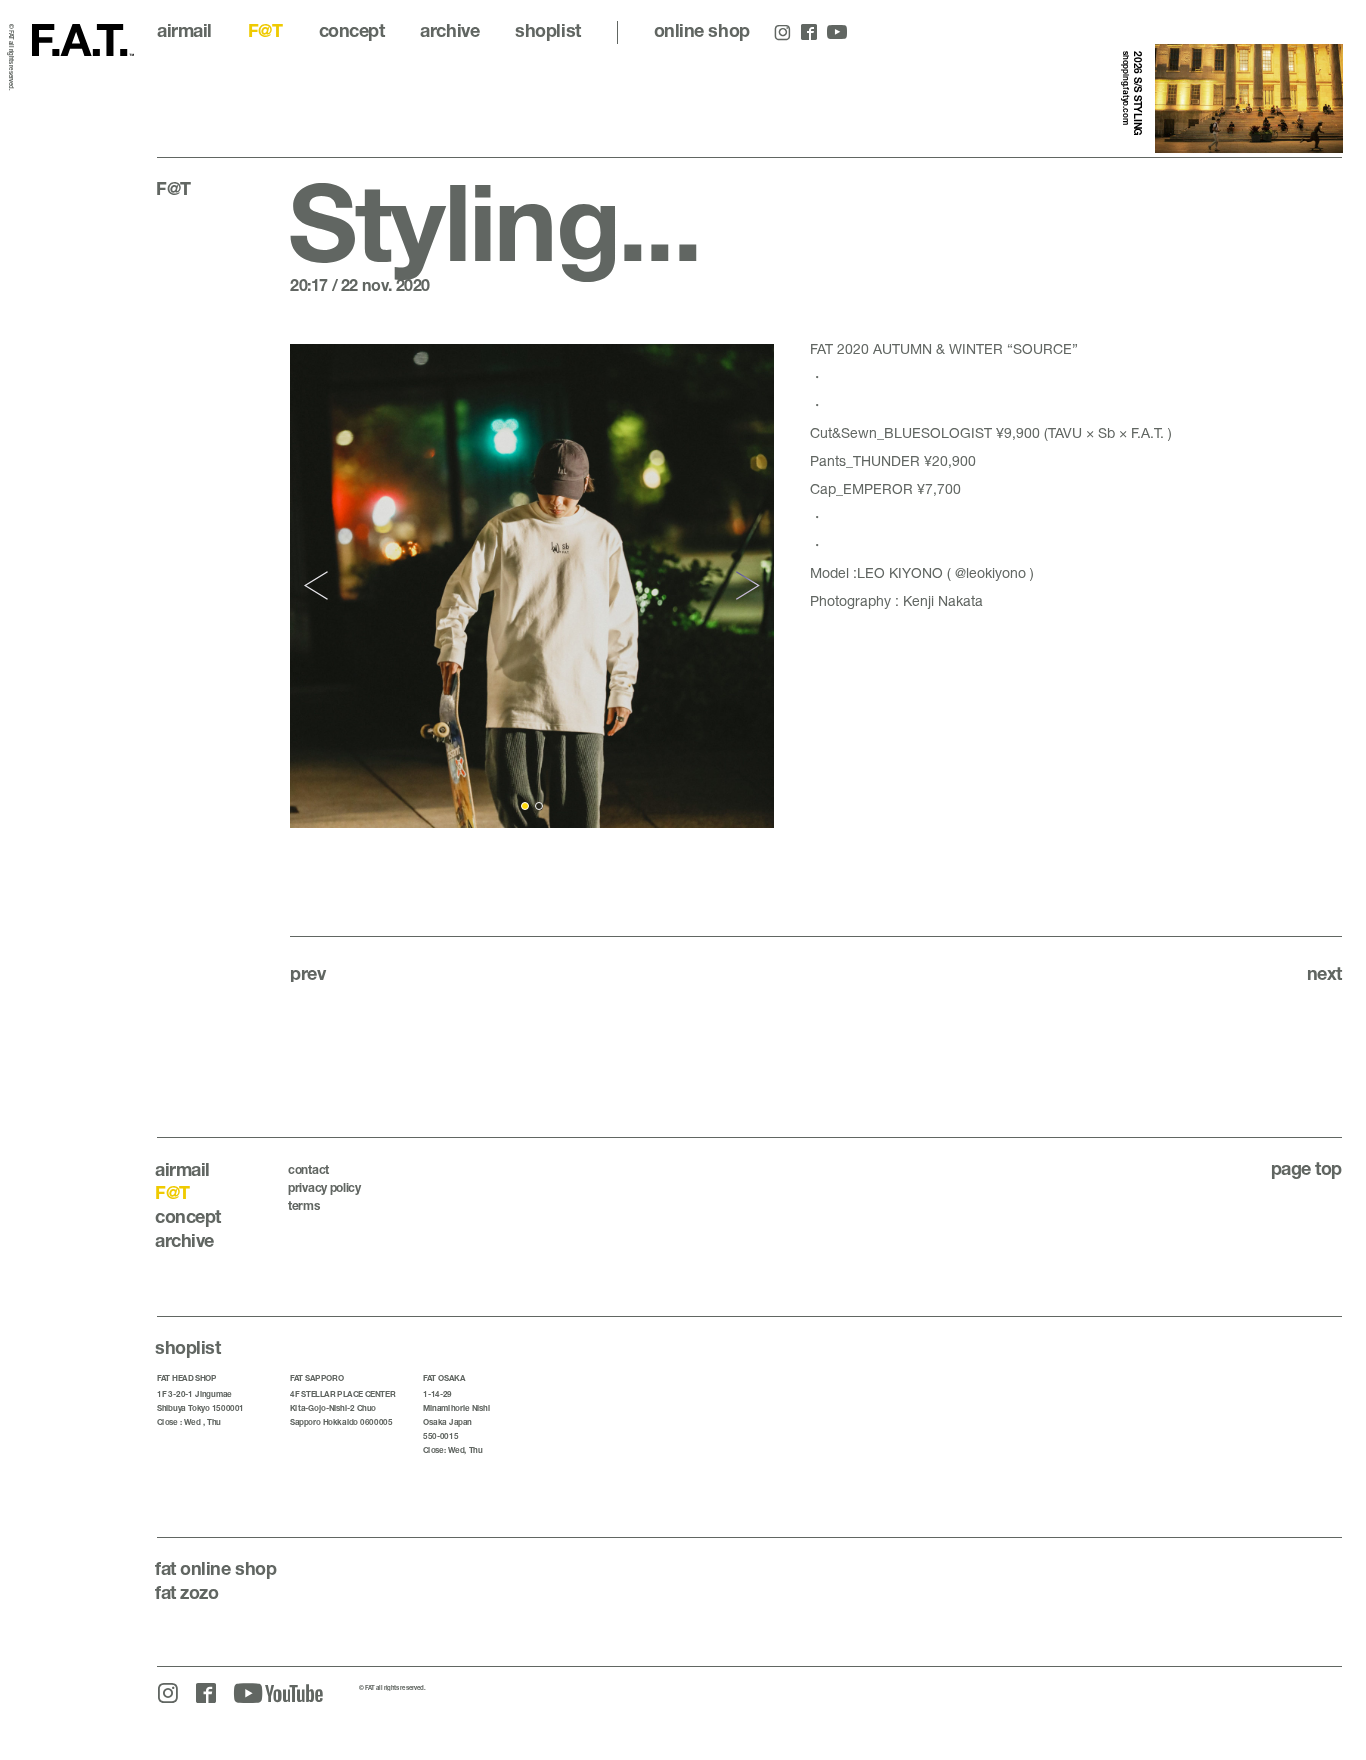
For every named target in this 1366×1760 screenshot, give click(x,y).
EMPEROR (878, 488)
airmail (184, 30)
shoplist (547, 30)
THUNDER (886, 460)
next (1324, 973)
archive (449, 30)
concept (352, 30)
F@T (265, 30)
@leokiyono (990, 572)
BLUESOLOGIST (938, 432)
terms (304, 1205)
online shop (702, 30)
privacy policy (324, 1187)
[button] (318, 586)
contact (308, 1169)
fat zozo (186, 1592)
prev (307, 973)
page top (1306, 1168)
